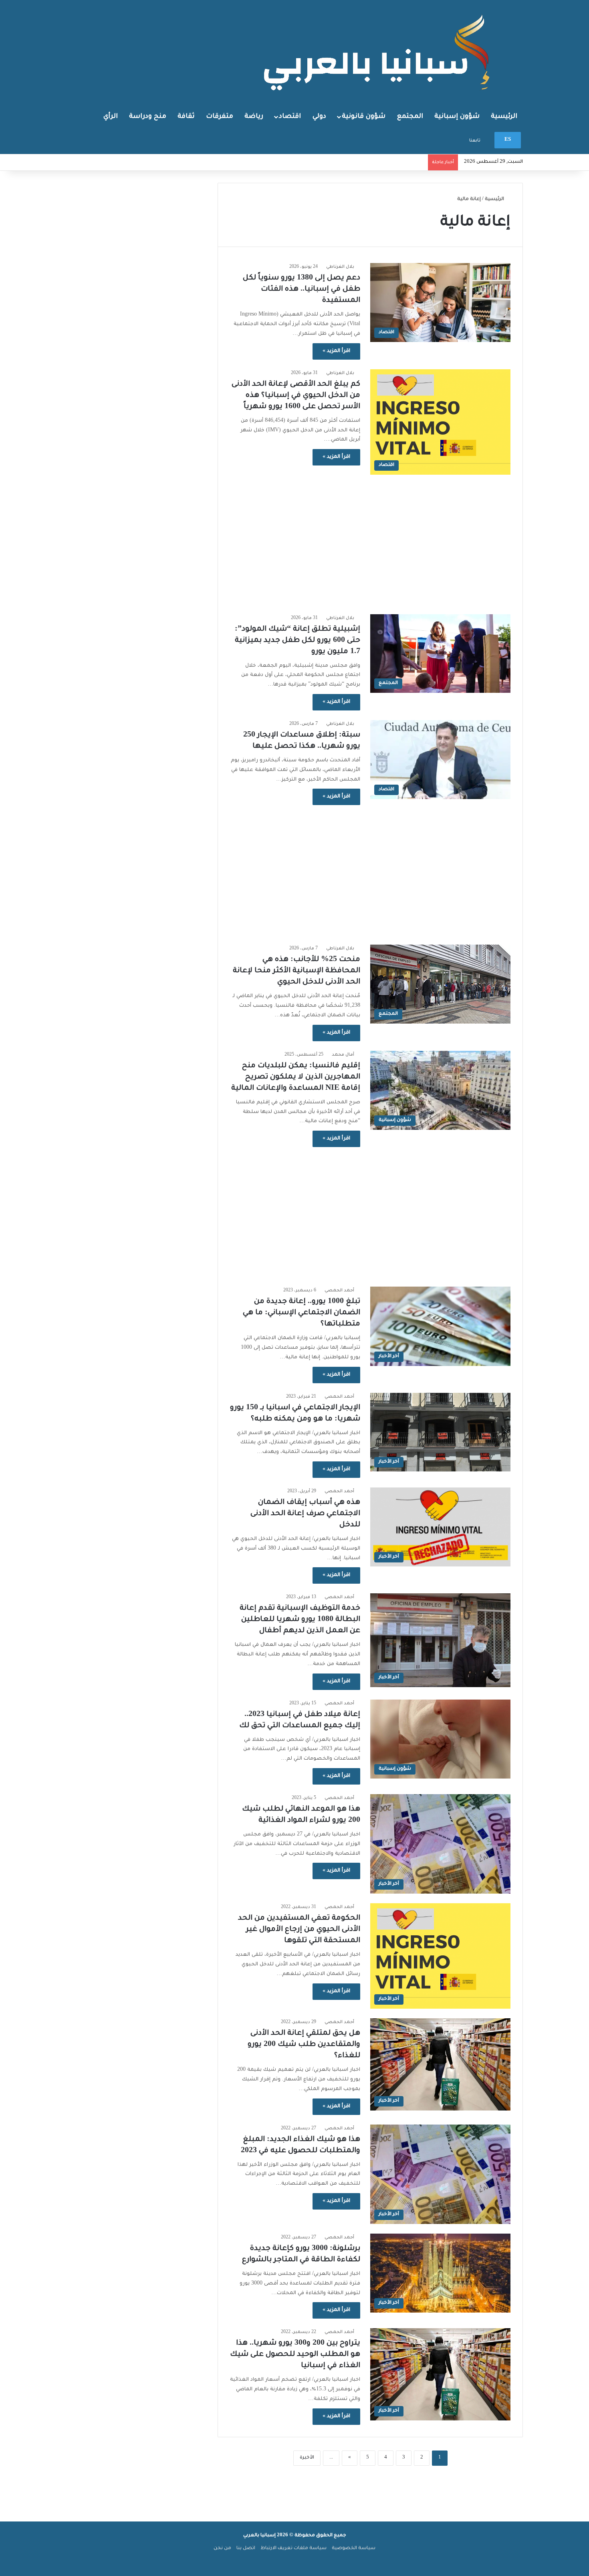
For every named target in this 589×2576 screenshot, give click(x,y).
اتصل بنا (246, 2549)
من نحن (222, 2549)
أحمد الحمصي (339, 1291)
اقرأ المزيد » (336, 351)
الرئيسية (504, 117)
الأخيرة (307, 2458)
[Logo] (379, 52)
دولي (319, 117)
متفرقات (220, 117)
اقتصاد (290, 117)
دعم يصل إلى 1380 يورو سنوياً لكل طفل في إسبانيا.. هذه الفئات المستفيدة (302, 289)
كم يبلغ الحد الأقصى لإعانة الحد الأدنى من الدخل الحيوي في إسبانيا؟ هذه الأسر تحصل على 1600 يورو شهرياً (296, 396)
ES (508, 140)
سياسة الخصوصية (354, 2549)
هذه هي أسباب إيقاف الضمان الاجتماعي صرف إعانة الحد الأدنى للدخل (305, 1514)
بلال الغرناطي (340, 267)
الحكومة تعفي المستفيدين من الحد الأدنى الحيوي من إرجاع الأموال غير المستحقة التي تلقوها (299, 1930)
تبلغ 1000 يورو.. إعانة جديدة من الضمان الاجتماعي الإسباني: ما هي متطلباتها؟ (302, 1313)
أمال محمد (343, 1055)
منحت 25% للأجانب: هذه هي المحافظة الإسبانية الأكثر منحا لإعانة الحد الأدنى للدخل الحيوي (297, 971)
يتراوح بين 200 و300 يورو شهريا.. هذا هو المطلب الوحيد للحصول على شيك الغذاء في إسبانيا (295, 2355)
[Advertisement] (370, 540)
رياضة (254, 117)
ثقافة (186, 117)
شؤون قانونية (364, 117)
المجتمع (410, 117)
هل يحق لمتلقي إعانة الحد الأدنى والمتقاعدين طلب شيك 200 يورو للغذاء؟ (304, 2045)
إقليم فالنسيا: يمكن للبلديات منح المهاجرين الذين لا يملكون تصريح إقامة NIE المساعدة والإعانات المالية (296, 1077)
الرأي (111, 117)
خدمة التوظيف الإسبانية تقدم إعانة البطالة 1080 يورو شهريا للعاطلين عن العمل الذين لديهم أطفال (300, 1620)
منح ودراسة (148, 117)
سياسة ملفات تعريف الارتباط (293, 2549)
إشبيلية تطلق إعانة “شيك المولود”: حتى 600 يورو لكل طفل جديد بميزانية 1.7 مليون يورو (298, 641)
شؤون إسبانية (457, 117)
